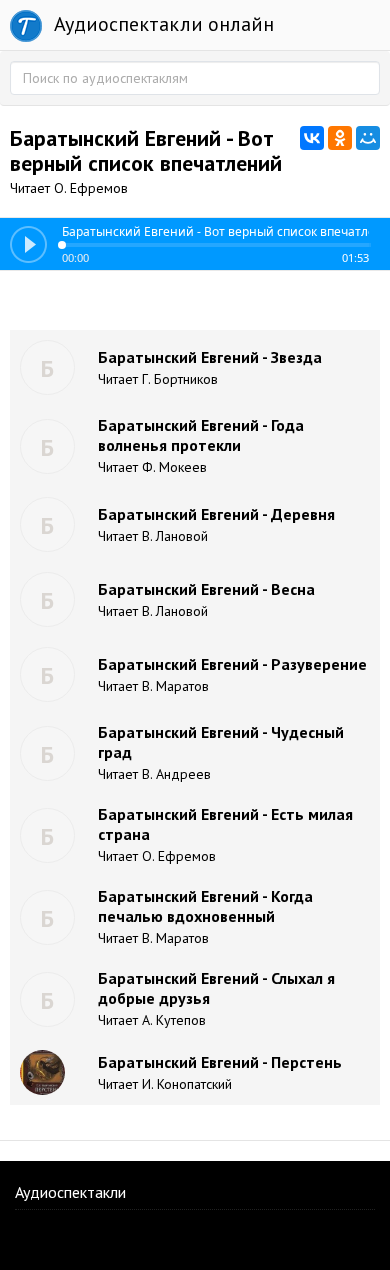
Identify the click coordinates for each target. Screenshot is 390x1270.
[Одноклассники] (340, 138)
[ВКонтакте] (312, 138)
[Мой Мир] (368, 138)
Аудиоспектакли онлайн (161, 24)
